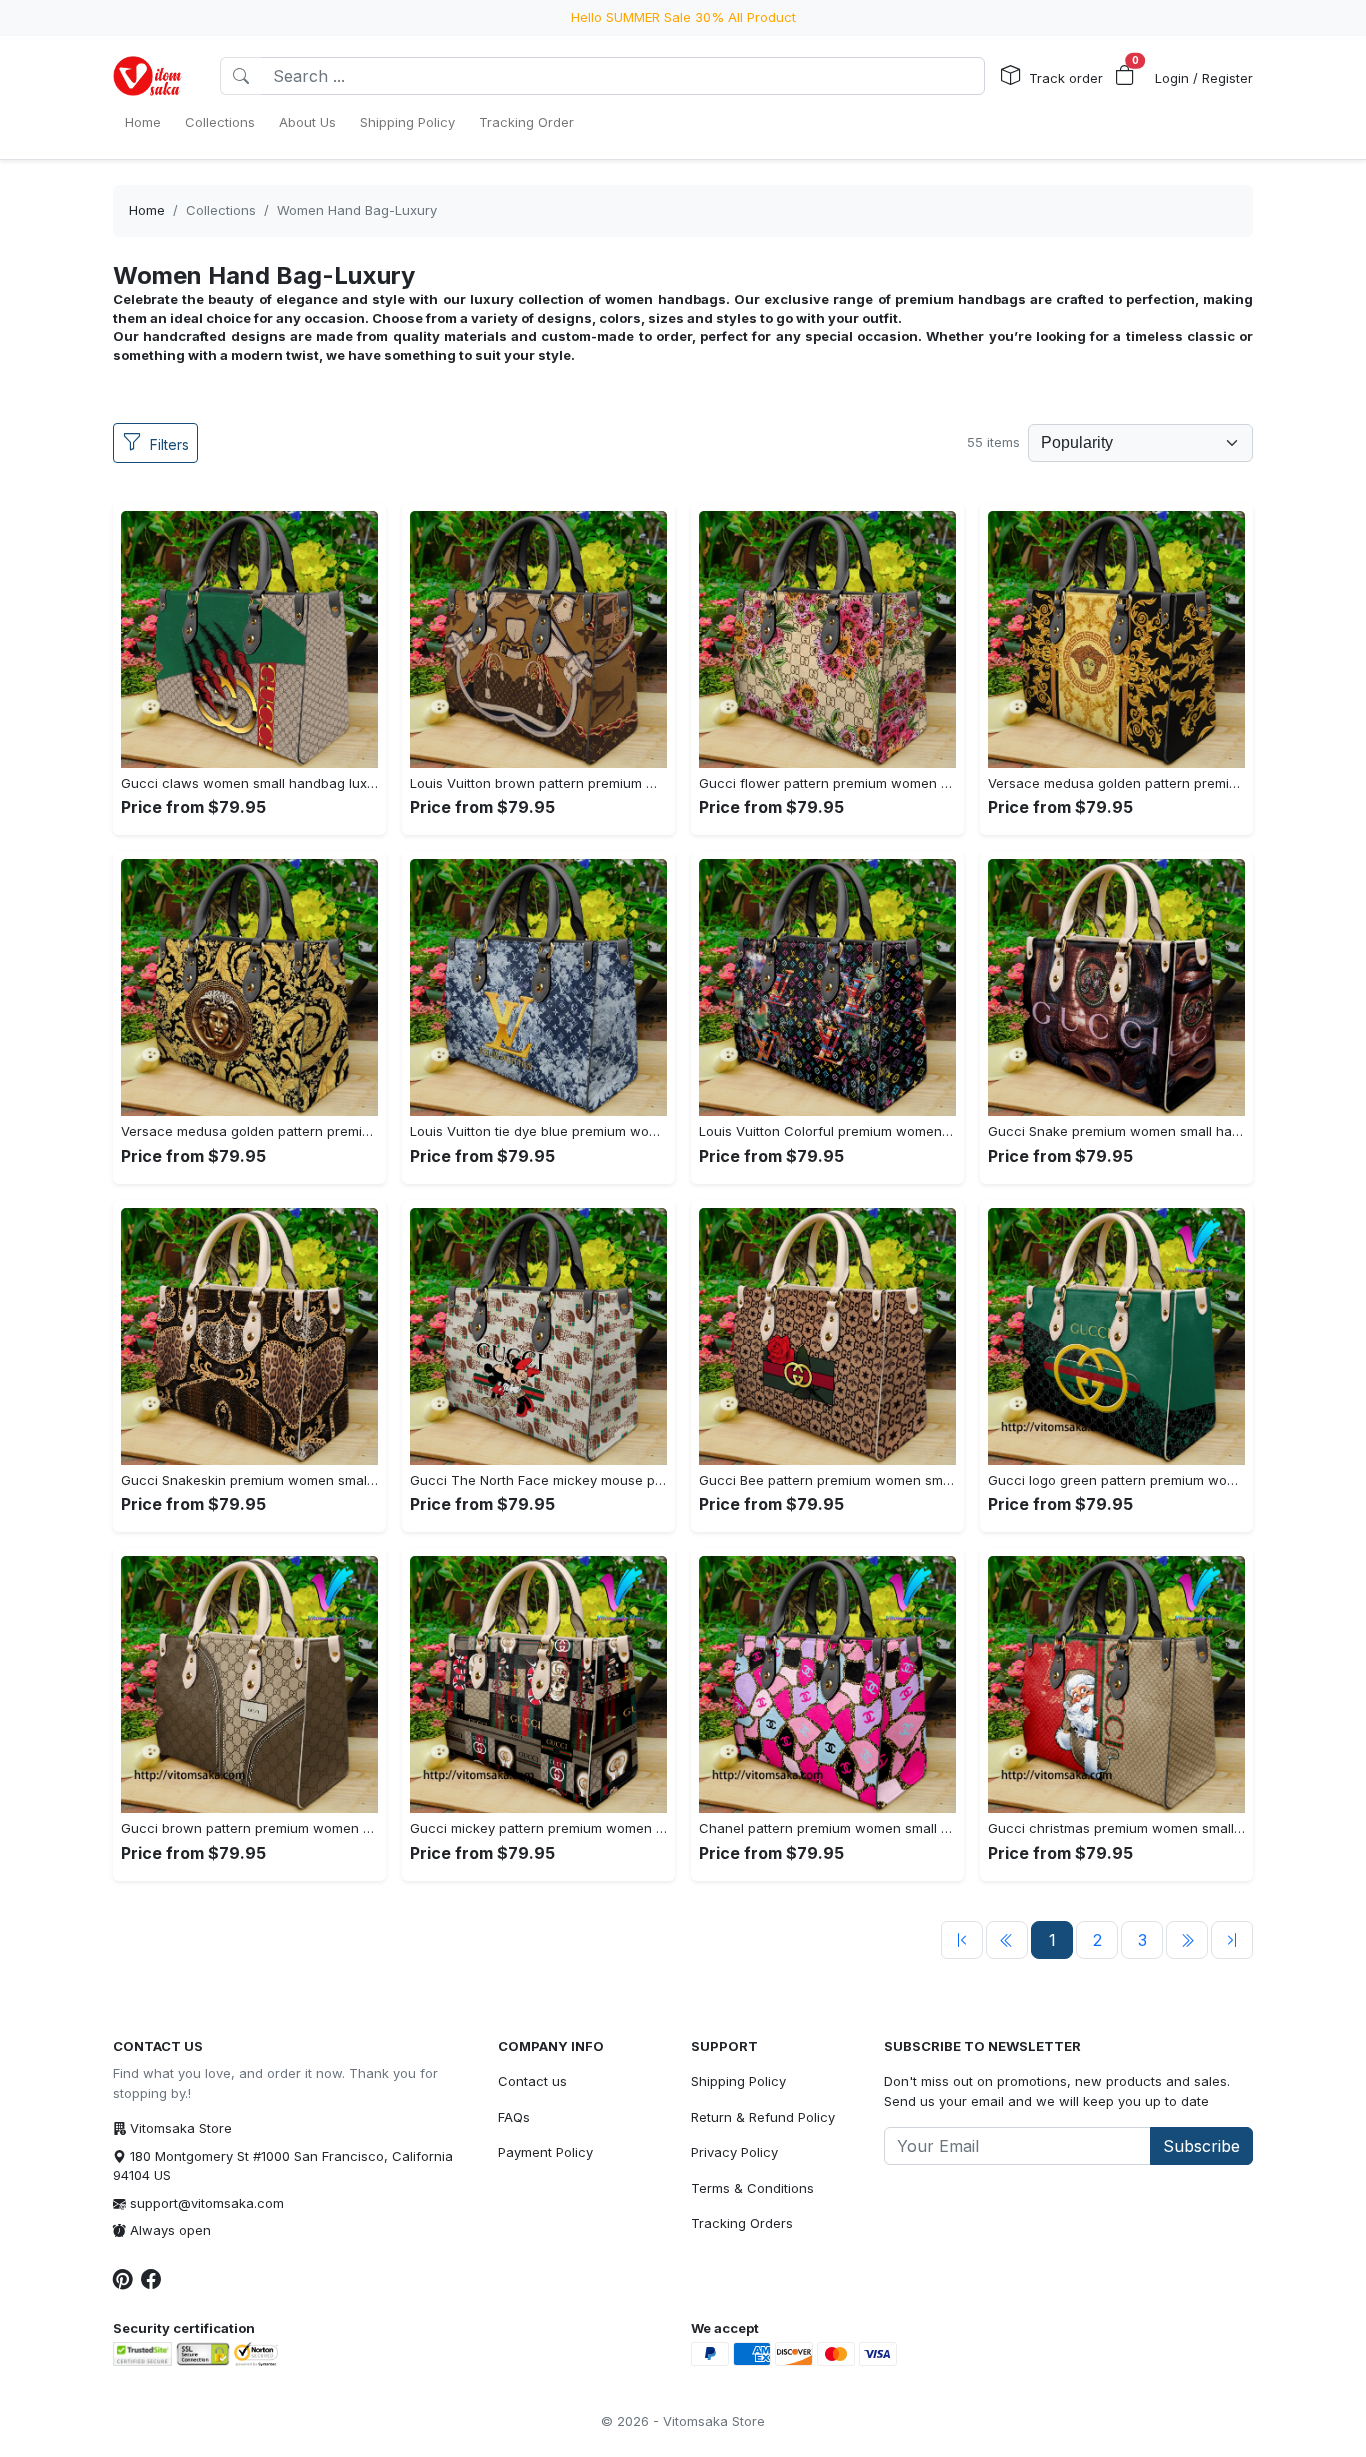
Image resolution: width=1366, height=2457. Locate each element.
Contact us (532, 2081)
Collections (221, 210)
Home (147, 210)
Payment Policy (545, 2152)
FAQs (514, 2117)
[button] (1125, 76)
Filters (169, 444)
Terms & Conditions (752, 2188)
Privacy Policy (734, 2152)
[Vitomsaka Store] (150, 76)
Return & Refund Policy (763, 2117)
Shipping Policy (738, 2081)
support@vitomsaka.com (207, 2203)
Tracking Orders (742, 2223)
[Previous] (962, 1940)
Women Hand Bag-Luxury (357, 210)
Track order (1066, 78)
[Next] (1187, 1940)
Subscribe (1201, 2146)
